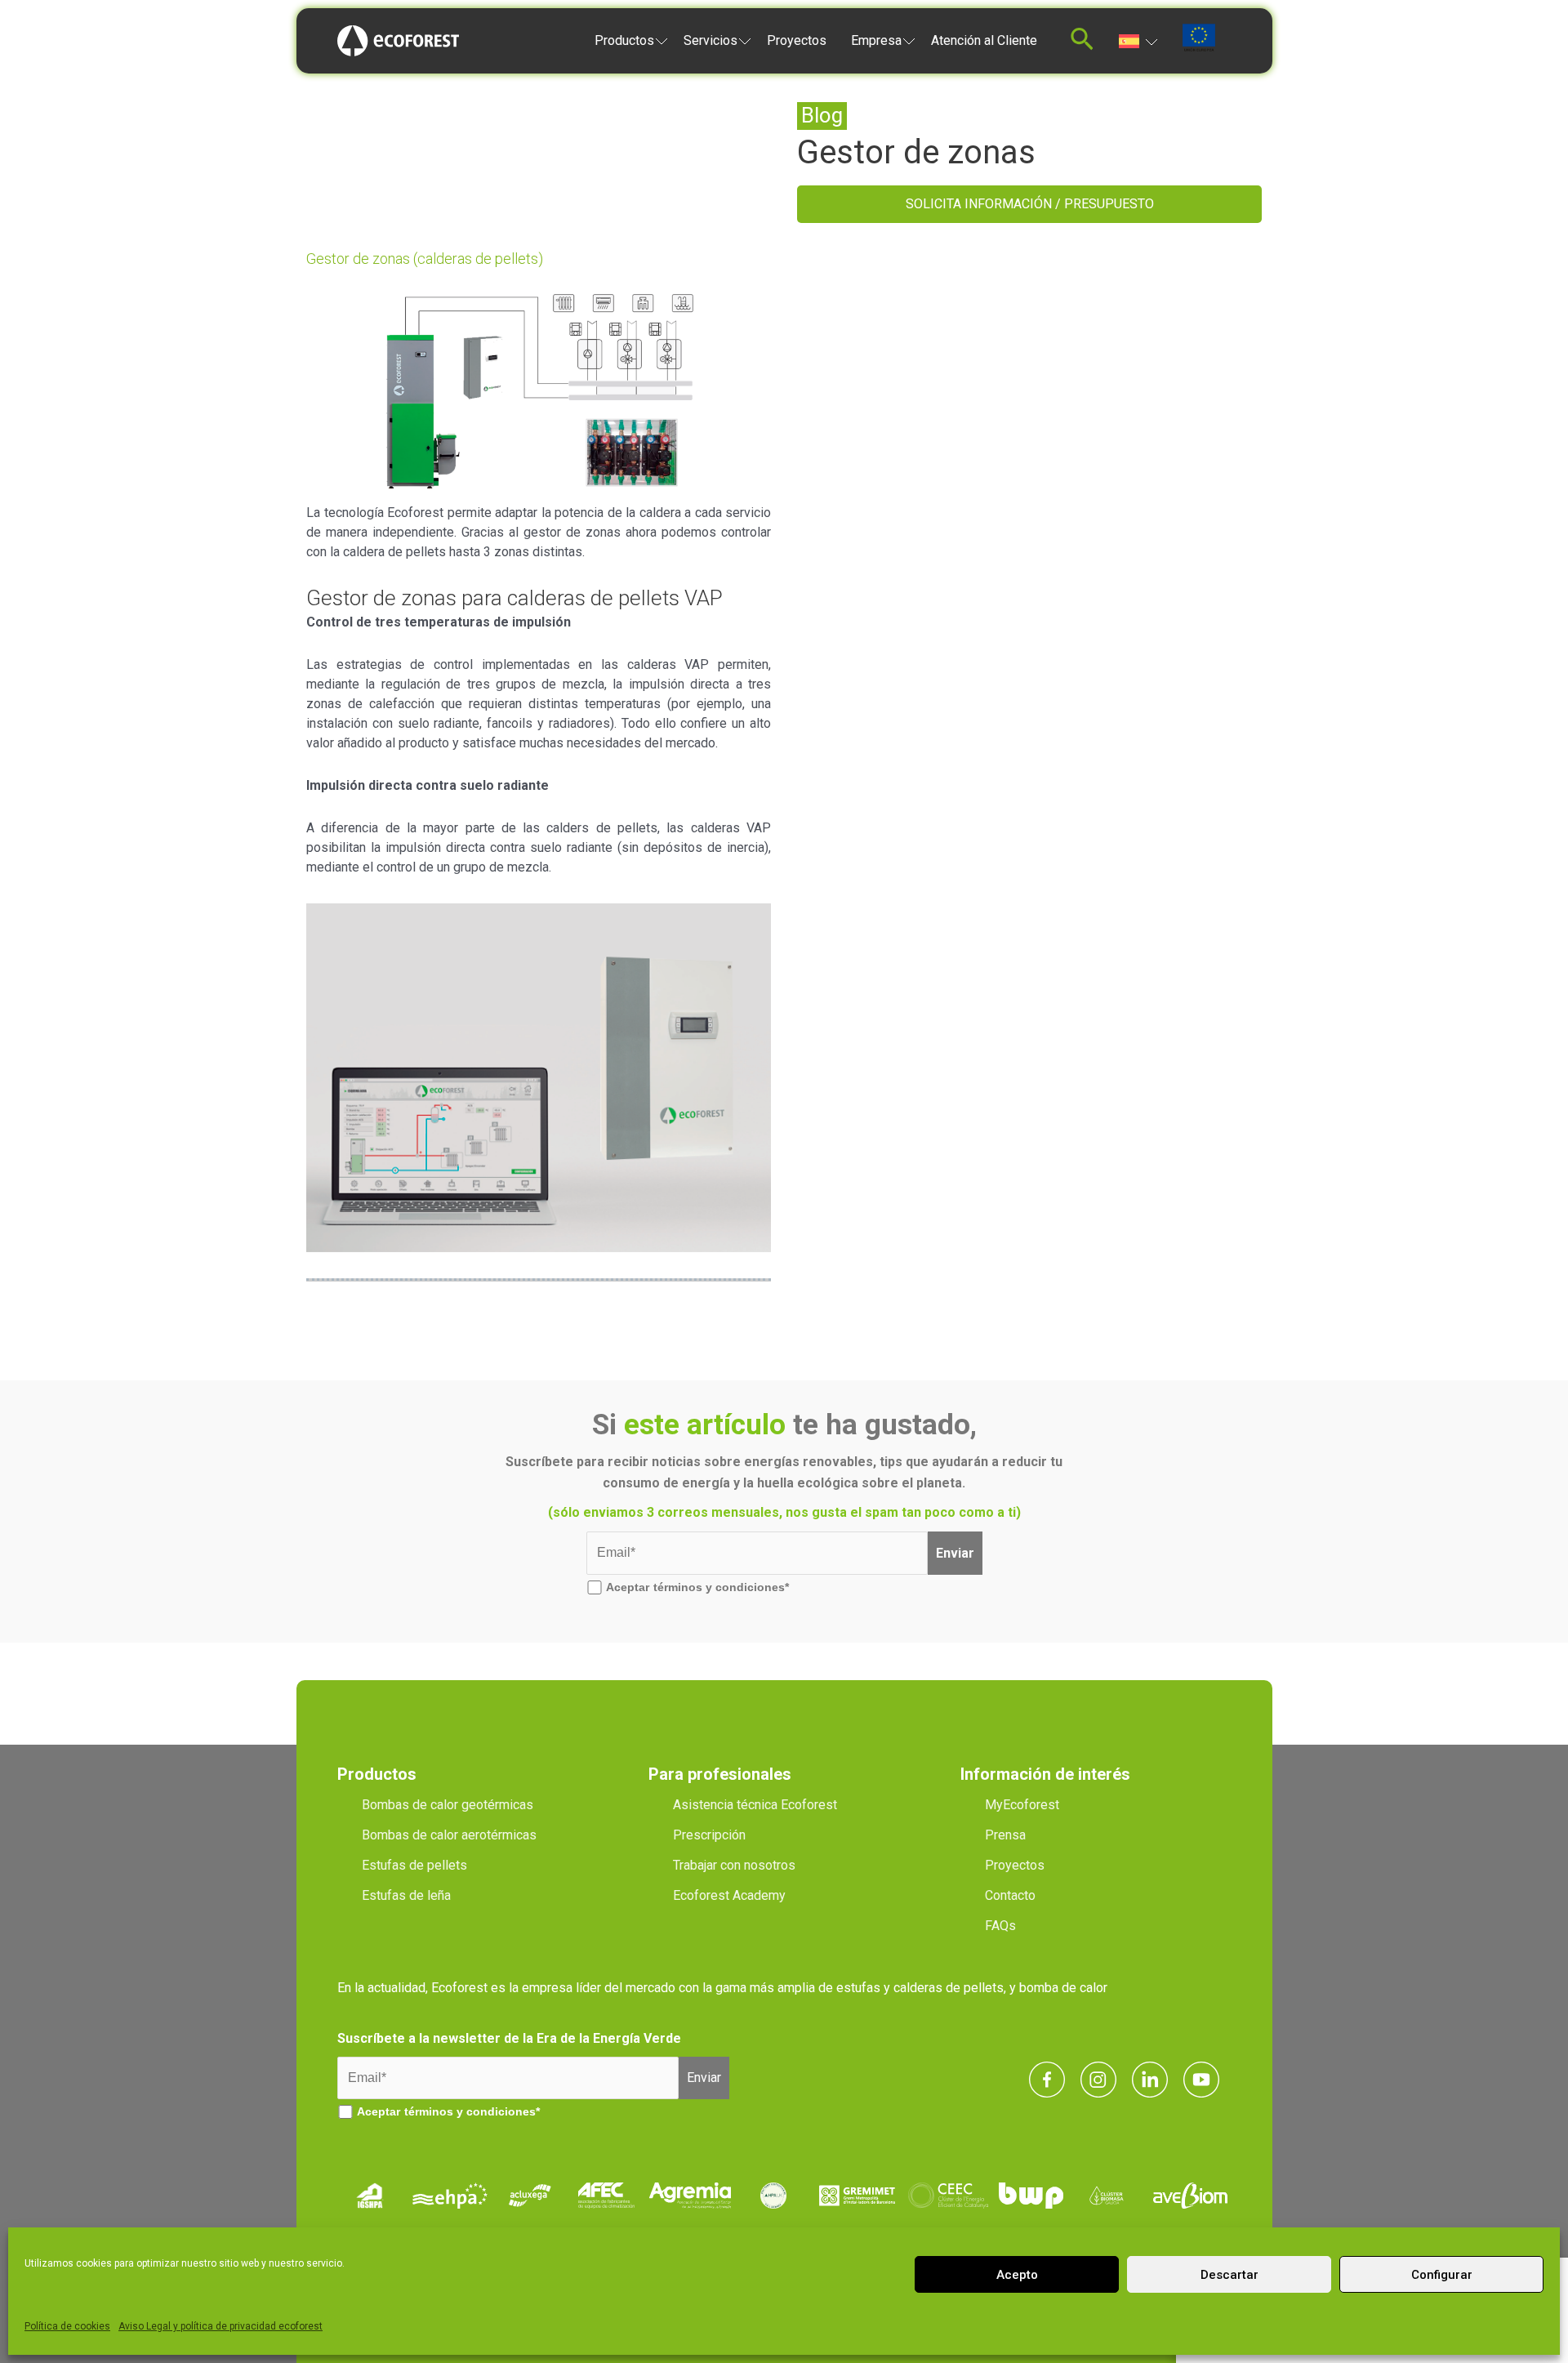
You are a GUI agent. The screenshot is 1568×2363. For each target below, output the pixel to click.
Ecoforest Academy (729, 1895)
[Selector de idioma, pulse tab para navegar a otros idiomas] (1138, 40)
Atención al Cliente (984, 40)
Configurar (1442, 2275)
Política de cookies (67, 2326)
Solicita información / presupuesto (1030, 204)
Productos (624, 40)
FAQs (1000, 1926)
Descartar (1229, 2275)
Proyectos (797, 40)
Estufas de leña (406, 1895)
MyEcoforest (1022, 1805)
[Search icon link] (1082, 44)
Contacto (1010, 1895)
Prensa (1005, 1835)
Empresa (876, 40)
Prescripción (709, 1835)
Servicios (710, 40)
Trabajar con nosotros (734, 1865)
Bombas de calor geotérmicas (448, 1805)
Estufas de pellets (414, 1865)
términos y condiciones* (721, 1587)
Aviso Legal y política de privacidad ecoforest (220, 2326)
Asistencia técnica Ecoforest (755, 1805)
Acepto (1017, 2275)
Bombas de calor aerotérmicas (449, 1835)
